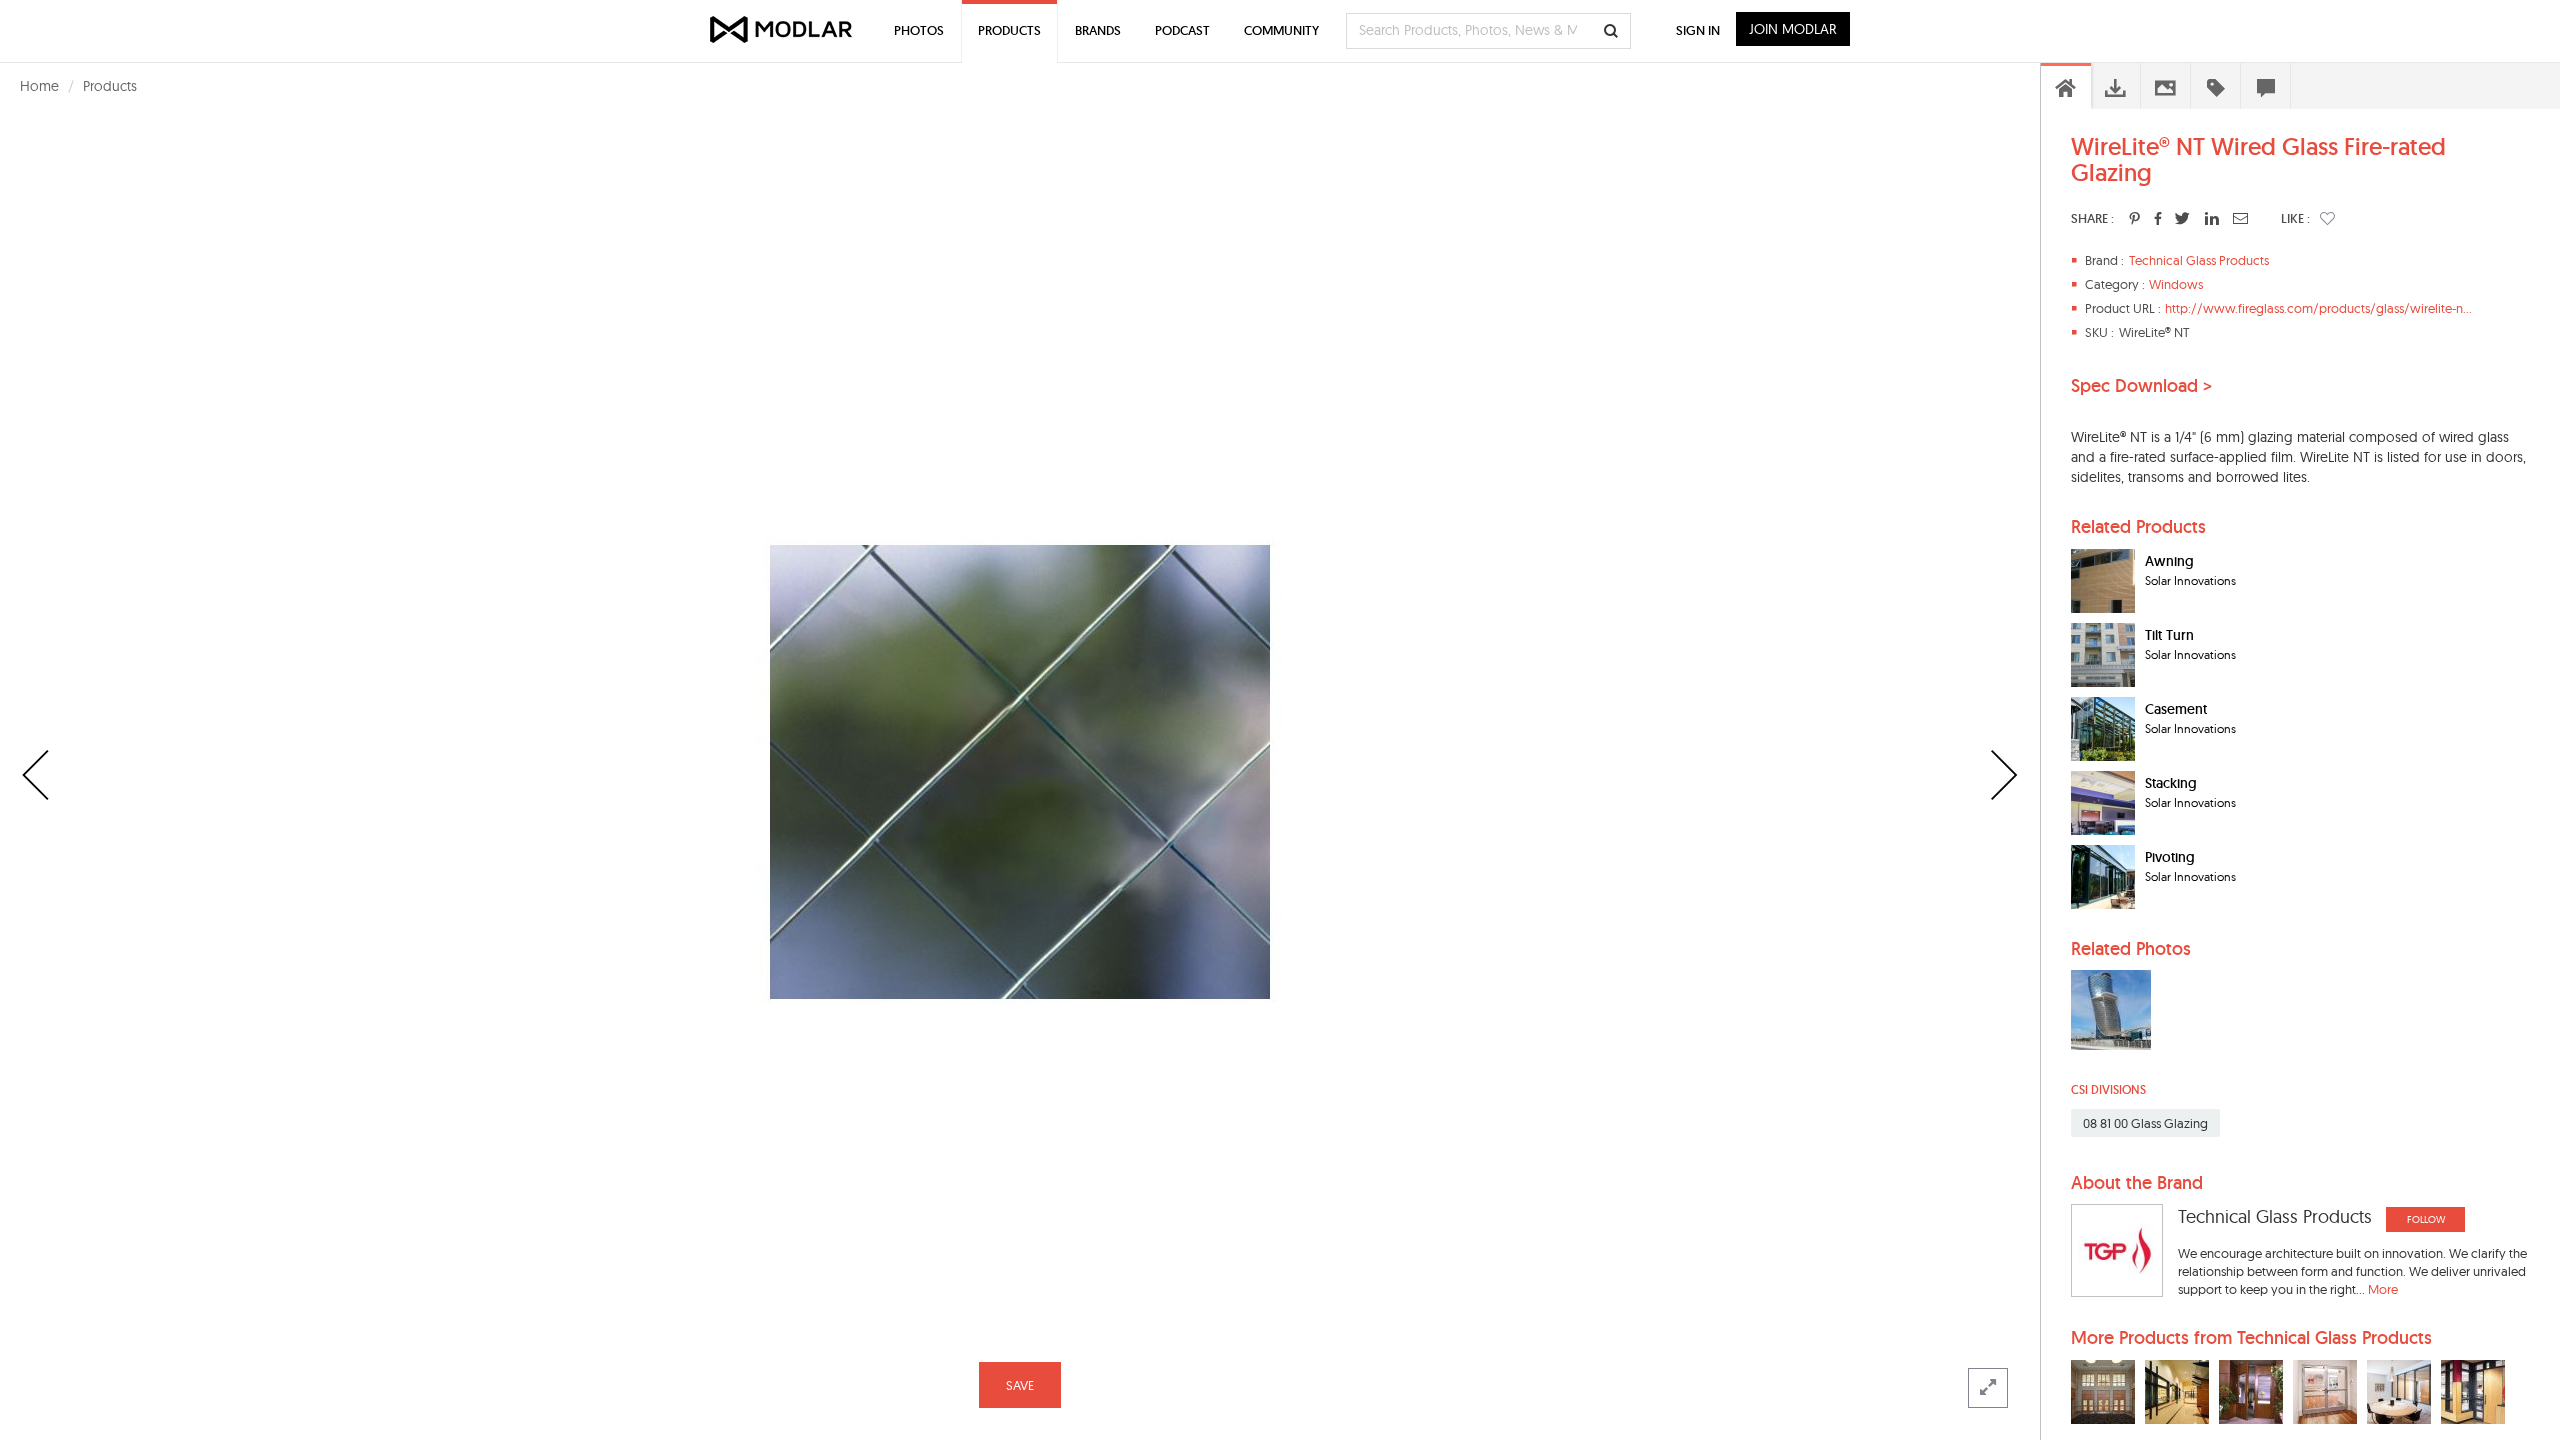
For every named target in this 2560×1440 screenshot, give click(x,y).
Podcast (1182, 30)
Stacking (2171, 783)
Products (110, 86)
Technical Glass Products (2199, 260)
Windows (2176, 284)
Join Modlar (1793, 29)
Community (1281, 30)
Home (39, 86)
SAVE (1020, 1385)
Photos (919, 30)
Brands (1098, 30)
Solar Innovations (2190, 580)
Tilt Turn (2169, 635)
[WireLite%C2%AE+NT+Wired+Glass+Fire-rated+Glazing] (2134, 218)
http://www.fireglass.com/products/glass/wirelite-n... (2318, 308)
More (2383, 1289)
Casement (2176, 709)
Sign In (1698, 30)
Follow (2426, 1219)
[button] (2327, 218)
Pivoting (2170, 857)
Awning (2169, 561)
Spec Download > (2141, 386)
